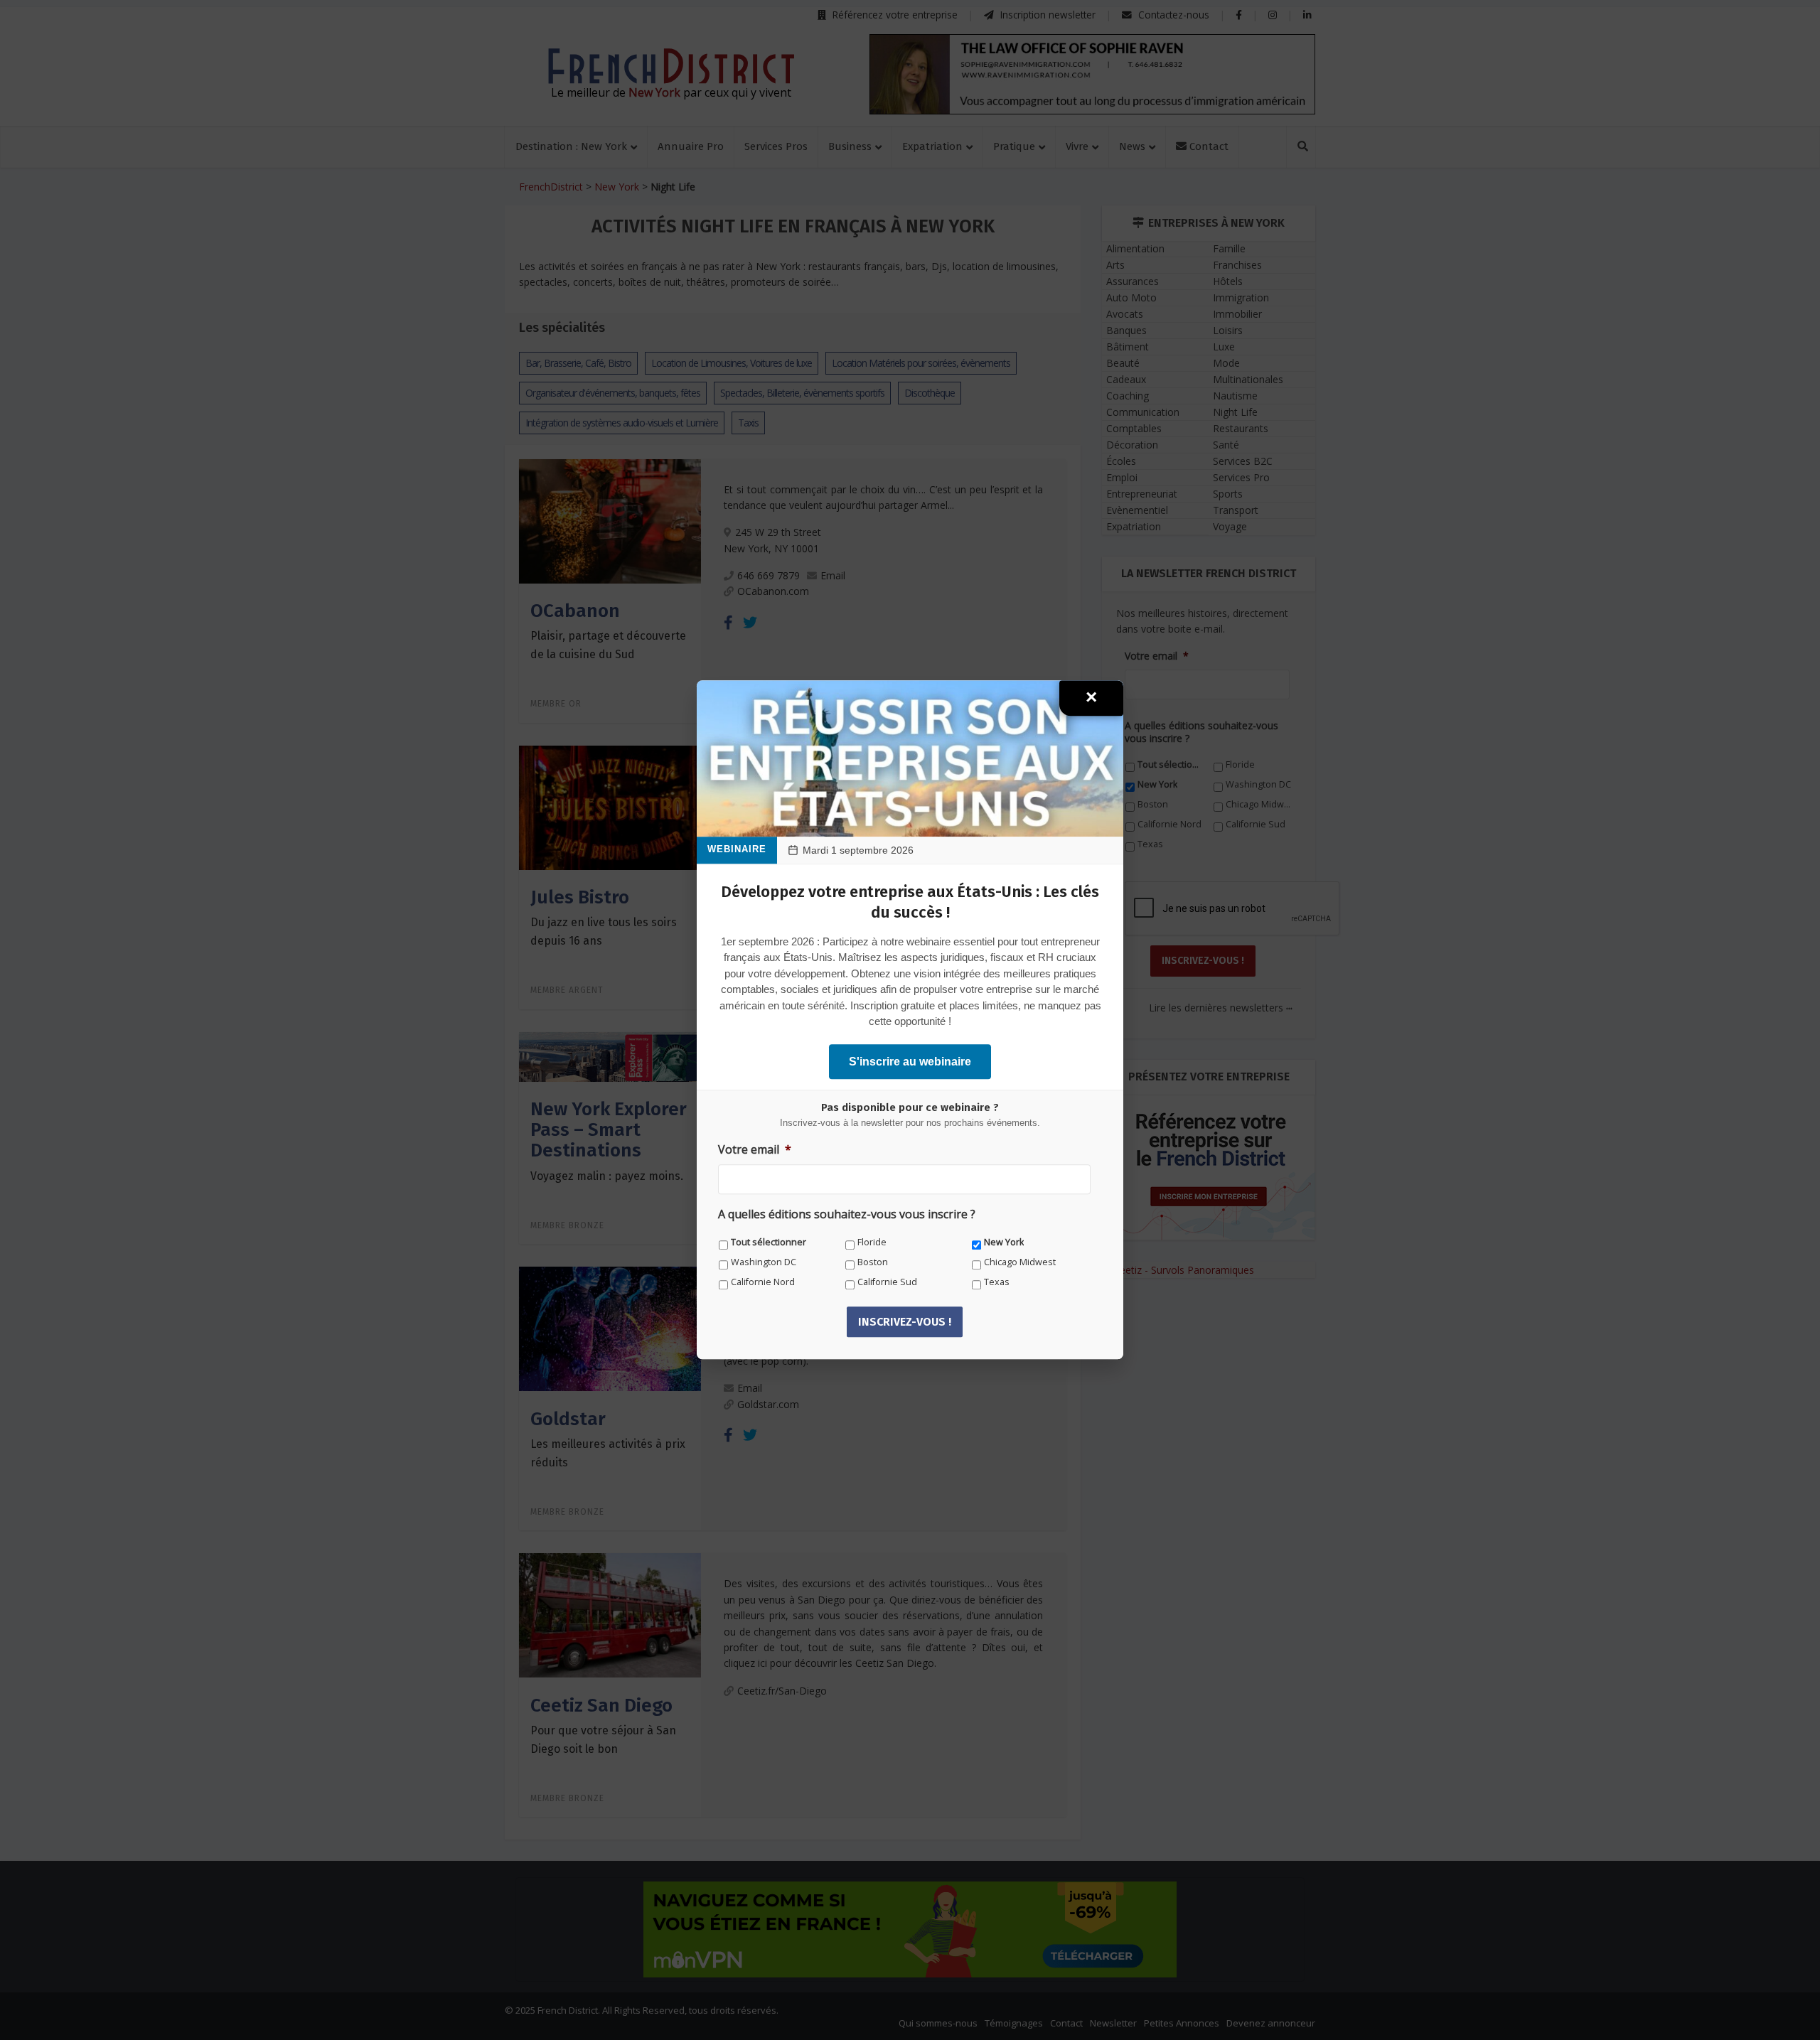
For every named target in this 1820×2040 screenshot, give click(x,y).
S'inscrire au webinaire (910, 1062)
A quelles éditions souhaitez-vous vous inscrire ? (847, 1215)
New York (1004, 1242)
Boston (873, 1262)
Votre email (755, 1150)
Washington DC (764, 1262)
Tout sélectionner (769, 1242)
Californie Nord (763, 1282)
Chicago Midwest (1020, 1262)
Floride (872, 1242)
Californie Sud (887, 1282)
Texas (997, 1282)
